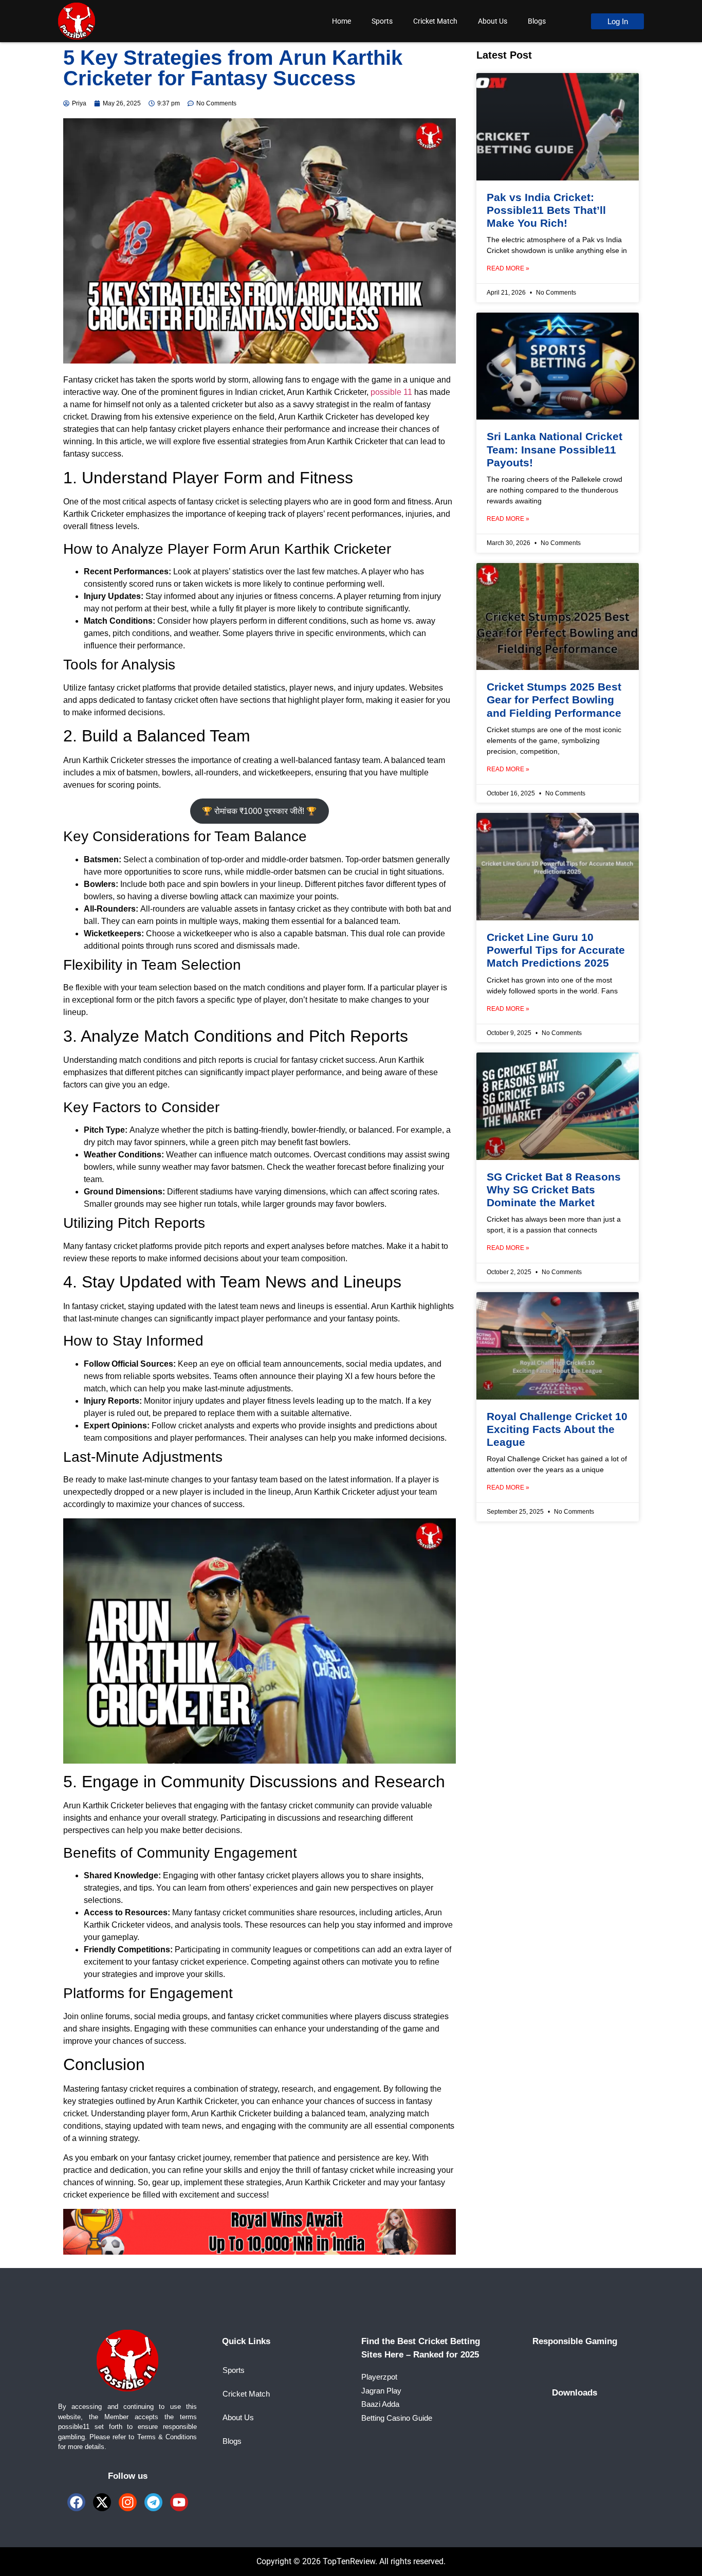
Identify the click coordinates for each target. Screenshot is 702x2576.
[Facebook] (76, 2502)
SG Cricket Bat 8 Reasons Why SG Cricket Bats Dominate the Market (554, 1190)
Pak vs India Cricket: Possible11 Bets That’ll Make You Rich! (546, 210)
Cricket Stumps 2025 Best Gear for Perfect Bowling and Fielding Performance (554, 700)
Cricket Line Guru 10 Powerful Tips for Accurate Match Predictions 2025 (556, 950)
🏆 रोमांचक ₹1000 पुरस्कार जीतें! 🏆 (259, 811)
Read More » (508, 268)
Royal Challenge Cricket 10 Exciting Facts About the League (557, 1429)
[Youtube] (179, 2502)
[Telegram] (153, 2502)
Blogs (537, 21)
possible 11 (391, 392)
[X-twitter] (102, 2502)
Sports (382, 21)
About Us (493, 21)
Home (341, 21)
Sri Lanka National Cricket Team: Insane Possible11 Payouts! (555, 449)
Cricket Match (435, 21)
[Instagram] (128, 2502)
